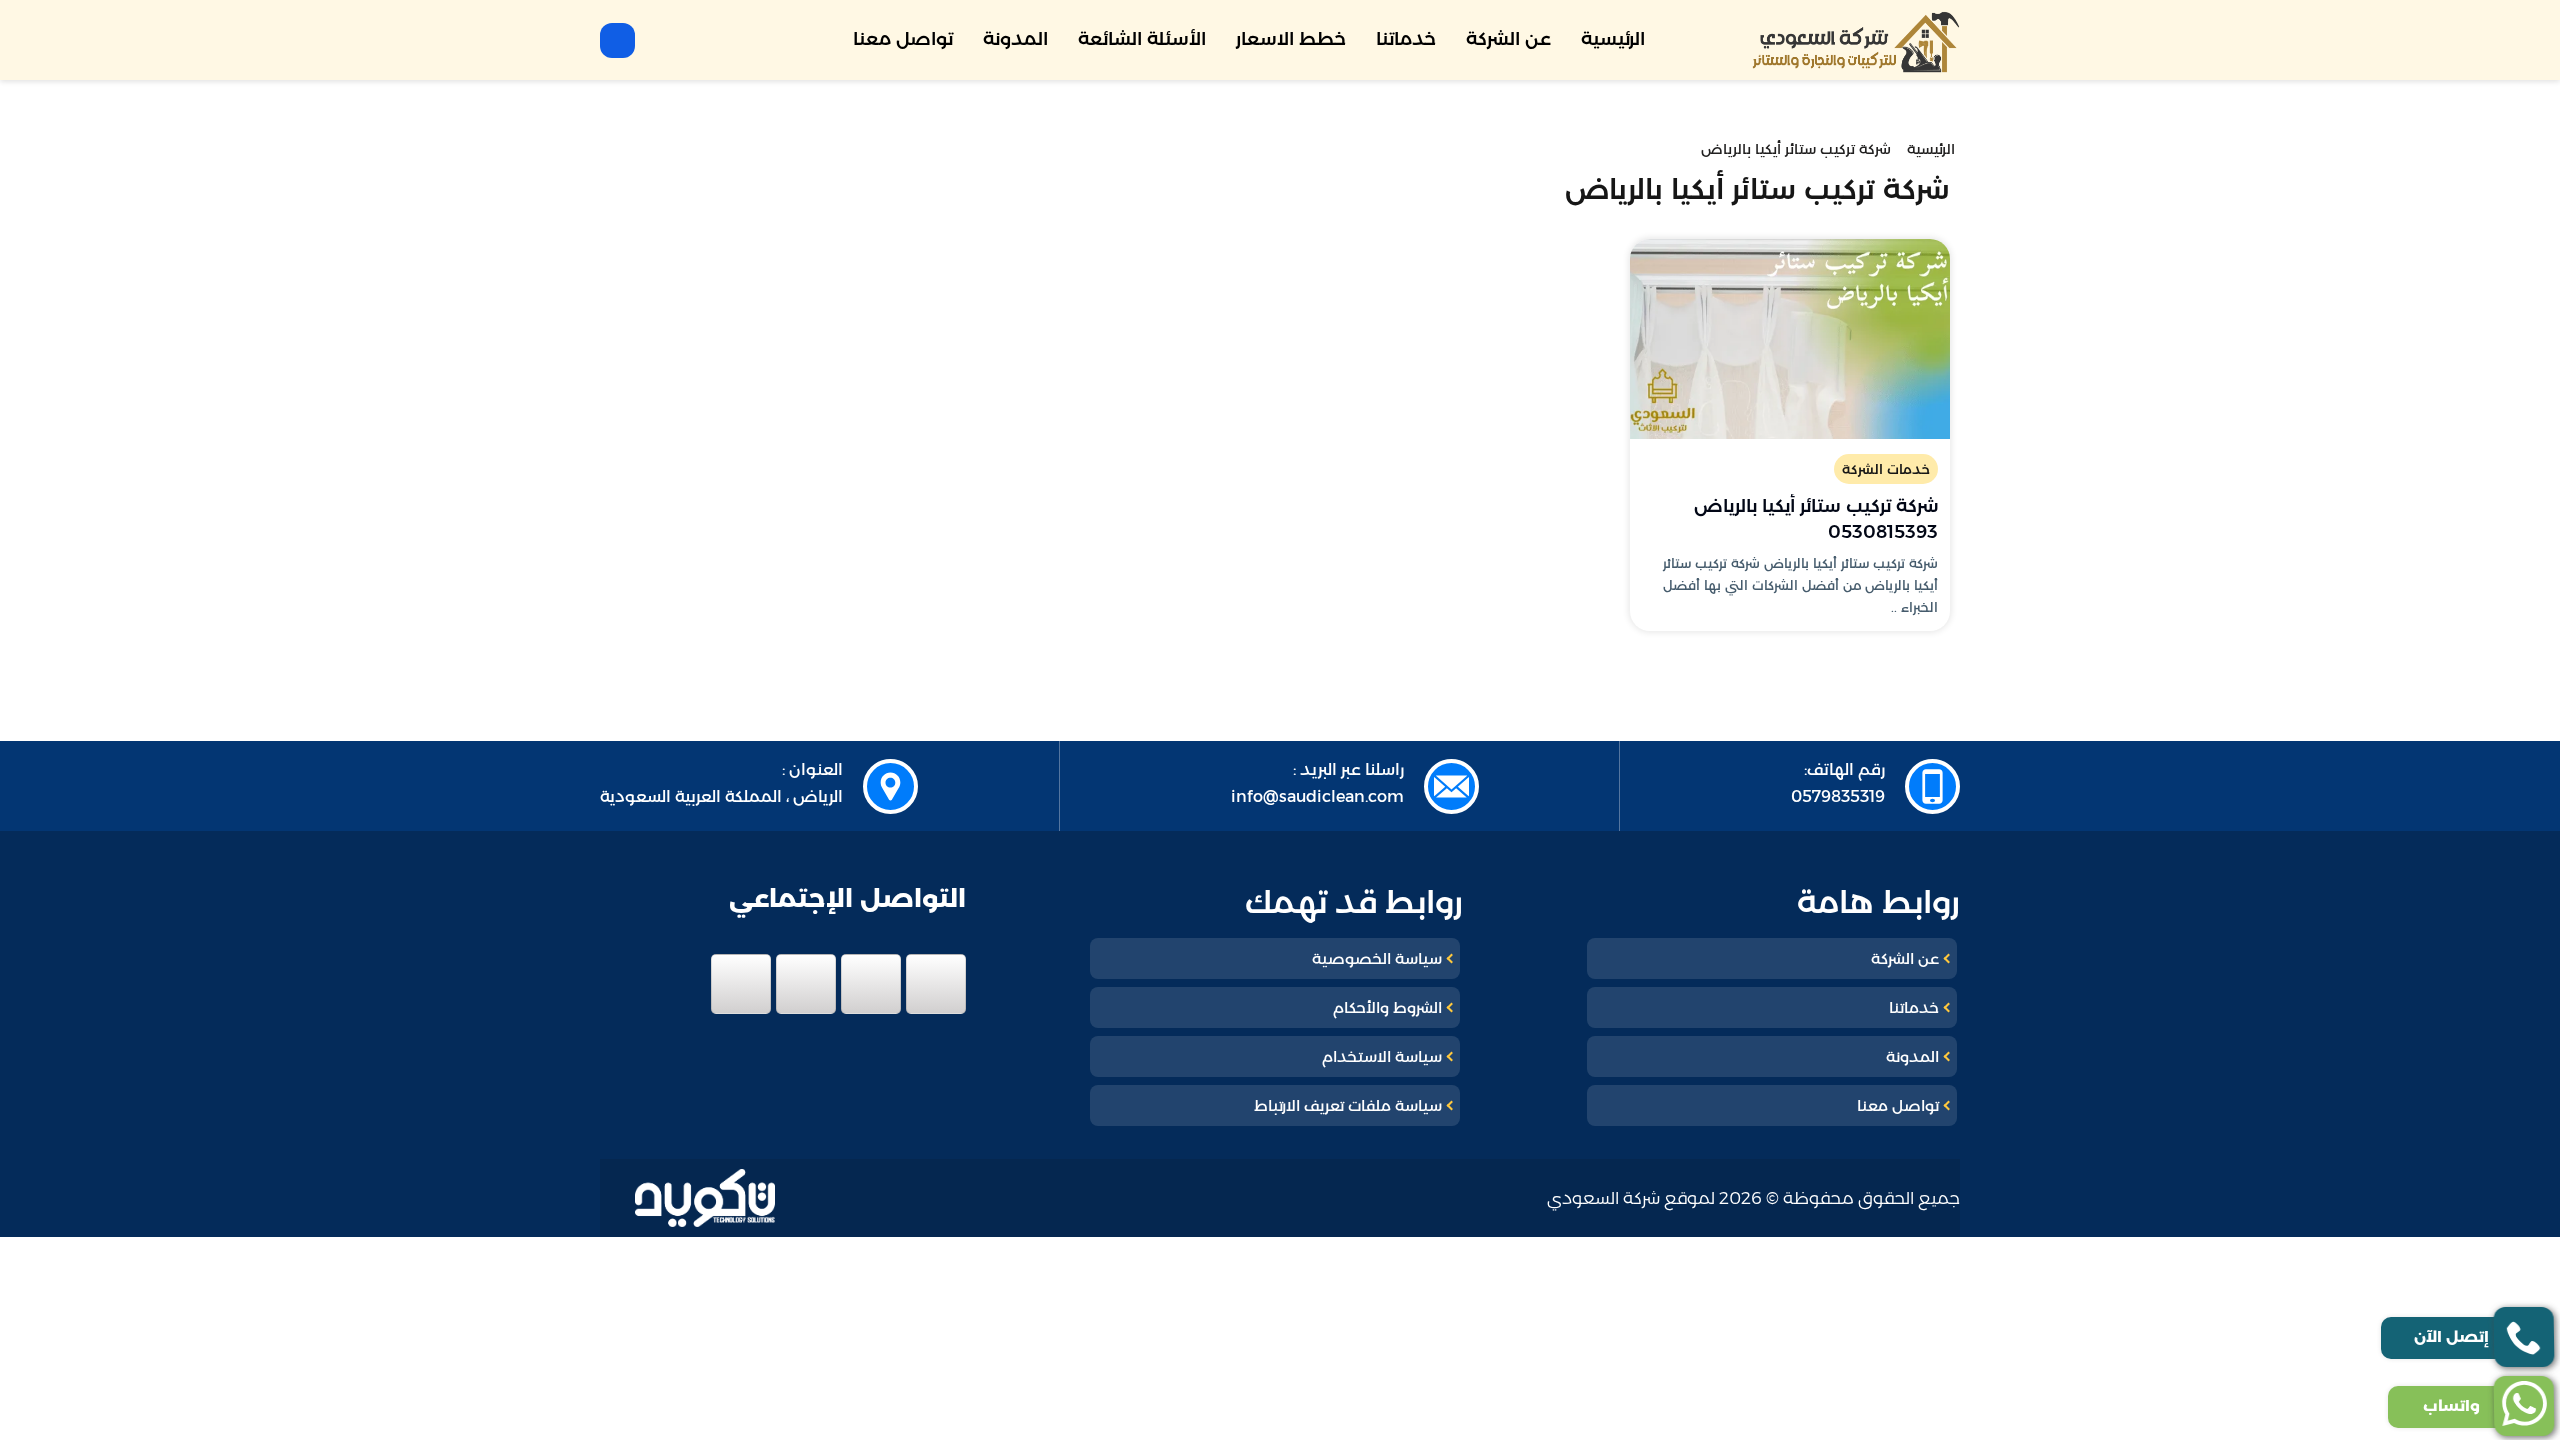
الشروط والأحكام (1387, 1007)
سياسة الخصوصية (1377, 958)
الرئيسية (1613, 39)
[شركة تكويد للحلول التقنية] (705, 1198)
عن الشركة (1508, 39)
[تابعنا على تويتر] (871, 984)
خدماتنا (1406, 39)
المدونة (1015, 39)
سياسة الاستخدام (1382, 1056)
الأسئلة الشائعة (1142, 39)
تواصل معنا (903, 39)
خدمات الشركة (1886, 469)
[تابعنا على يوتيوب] (741, 984)
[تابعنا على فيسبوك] (936, 984)
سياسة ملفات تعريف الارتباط (1348, 1105)
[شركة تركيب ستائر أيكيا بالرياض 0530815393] (1790, 339)
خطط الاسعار (1291, 39)
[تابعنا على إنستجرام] (806, 984)
